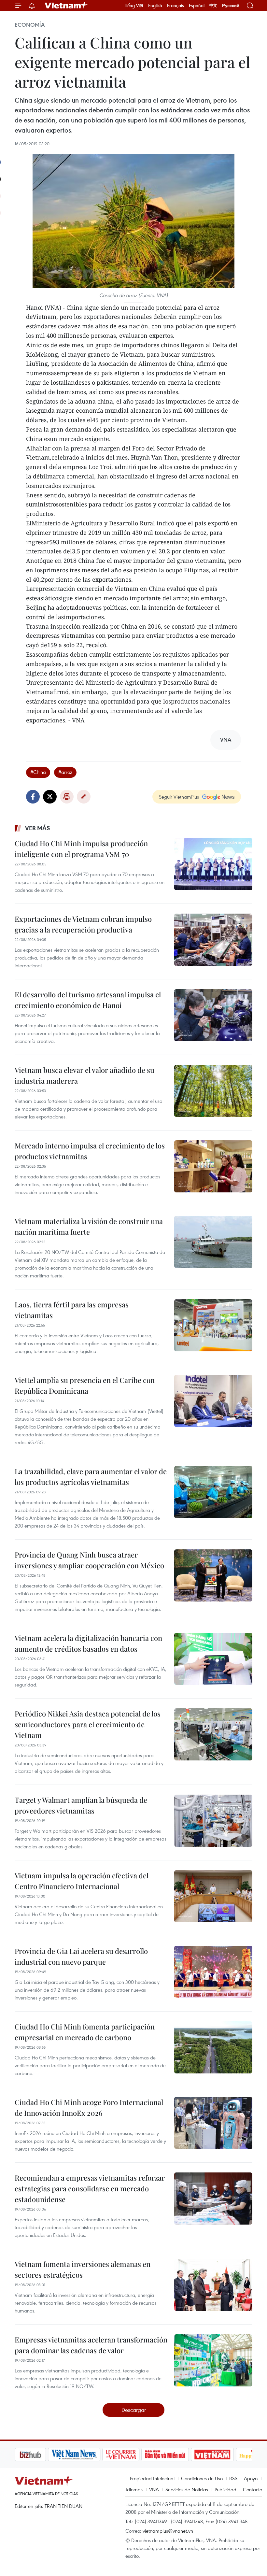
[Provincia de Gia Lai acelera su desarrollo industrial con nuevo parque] (213, 1972)
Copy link (84, 797)
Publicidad (225, 2489)
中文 (213, 6)
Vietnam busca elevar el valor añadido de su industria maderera (84, 1075)
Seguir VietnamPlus (179, 797)
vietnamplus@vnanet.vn (168, 2531)
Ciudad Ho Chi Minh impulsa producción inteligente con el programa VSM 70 (81, 849)
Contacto (253, 2489)
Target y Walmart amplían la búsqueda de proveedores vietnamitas (81, 1805)
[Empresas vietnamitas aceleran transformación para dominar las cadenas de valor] (213, 2360)
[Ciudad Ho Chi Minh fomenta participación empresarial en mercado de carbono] (213, 2047)
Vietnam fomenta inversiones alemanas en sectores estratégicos (83, 2269)
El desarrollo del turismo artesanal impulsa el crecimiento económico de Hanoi (88, 1000)
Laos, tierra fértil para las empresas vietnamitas (72, 1310)
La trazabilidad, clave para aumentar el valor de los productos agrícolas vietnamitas (91, 1477)
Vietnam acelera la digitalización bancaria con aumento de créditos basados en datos (88, 1643)
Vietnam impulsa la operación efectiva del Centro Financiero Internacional (82, 1881)
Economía (30, 25)
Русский (231, 6)
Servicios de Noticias (187, 2489)
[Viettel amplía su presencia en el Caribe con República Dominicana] (213, 1401)
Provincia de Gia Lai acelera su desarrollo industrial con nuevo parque (81, 1956)
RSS (233, 2478)
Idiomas (134, 2489)
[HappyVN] (223, 2455)
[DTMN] (132, 2455)
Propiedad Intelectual (152, 2478)
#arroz (65, 772)
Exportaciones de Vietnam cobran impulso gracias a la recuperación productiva (83, 924)
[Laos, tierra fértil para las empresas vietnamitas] (213, 1325)
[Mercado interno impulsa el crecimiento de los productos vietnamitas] (213, 1166)
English (155, 6)
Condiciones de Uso (202, 2478)
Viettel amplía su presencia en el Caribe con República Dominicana (85, 1385)
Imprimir (67, 797)
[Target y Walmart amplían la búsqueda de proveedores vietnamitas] (213, 1821)
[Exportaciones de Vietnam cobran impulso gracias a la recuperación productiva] (213, 940)
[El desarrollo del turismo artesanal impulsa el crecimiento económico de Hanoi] (213, 1015)
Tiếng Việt (134, 6)
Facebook (33, 797)
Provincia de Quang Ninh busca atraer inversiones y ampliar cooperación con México (89, 1560)
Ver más (38, 828)
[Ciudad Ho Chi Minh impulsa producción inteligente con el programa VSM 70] (213, 864)
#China (38, 772)
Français (176, 6)
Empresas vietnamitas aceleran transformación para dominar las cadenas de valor (91, 2345)
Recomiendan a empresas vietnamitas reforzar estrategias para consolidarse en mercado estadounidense (90, 2188)
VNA (154, 2489)
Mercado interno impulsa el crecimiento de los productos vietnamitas (90, 1151)
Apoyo (251, 2478)
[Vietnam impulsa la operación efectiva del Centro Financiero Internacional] (213, 1896)
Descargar (134, 2410)
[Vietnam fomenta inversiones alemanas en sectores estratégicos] (213, 2285)
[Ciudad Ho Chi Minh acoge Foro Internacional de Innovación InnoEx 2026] (213, 2123)
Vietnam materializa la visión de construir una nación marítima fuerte (89, 1226)
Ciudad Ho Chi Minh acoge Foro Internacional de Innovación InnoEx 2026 (89, 2107)
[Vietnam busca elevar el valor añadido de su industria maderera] (213, 1091)
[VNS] (41, 2455)
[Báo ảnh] (179, 2455)
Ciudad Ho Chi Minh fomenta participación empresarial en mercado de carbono (85, 2032)
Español (197, 6)
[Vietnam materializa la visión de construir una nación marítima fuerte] (213, 1242)
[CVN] (88, 2455)
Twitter (50, 797)
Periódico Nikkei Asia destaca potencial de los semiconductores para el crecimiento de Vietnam (88, 1724)
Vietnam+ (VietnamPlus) (66, 6)
